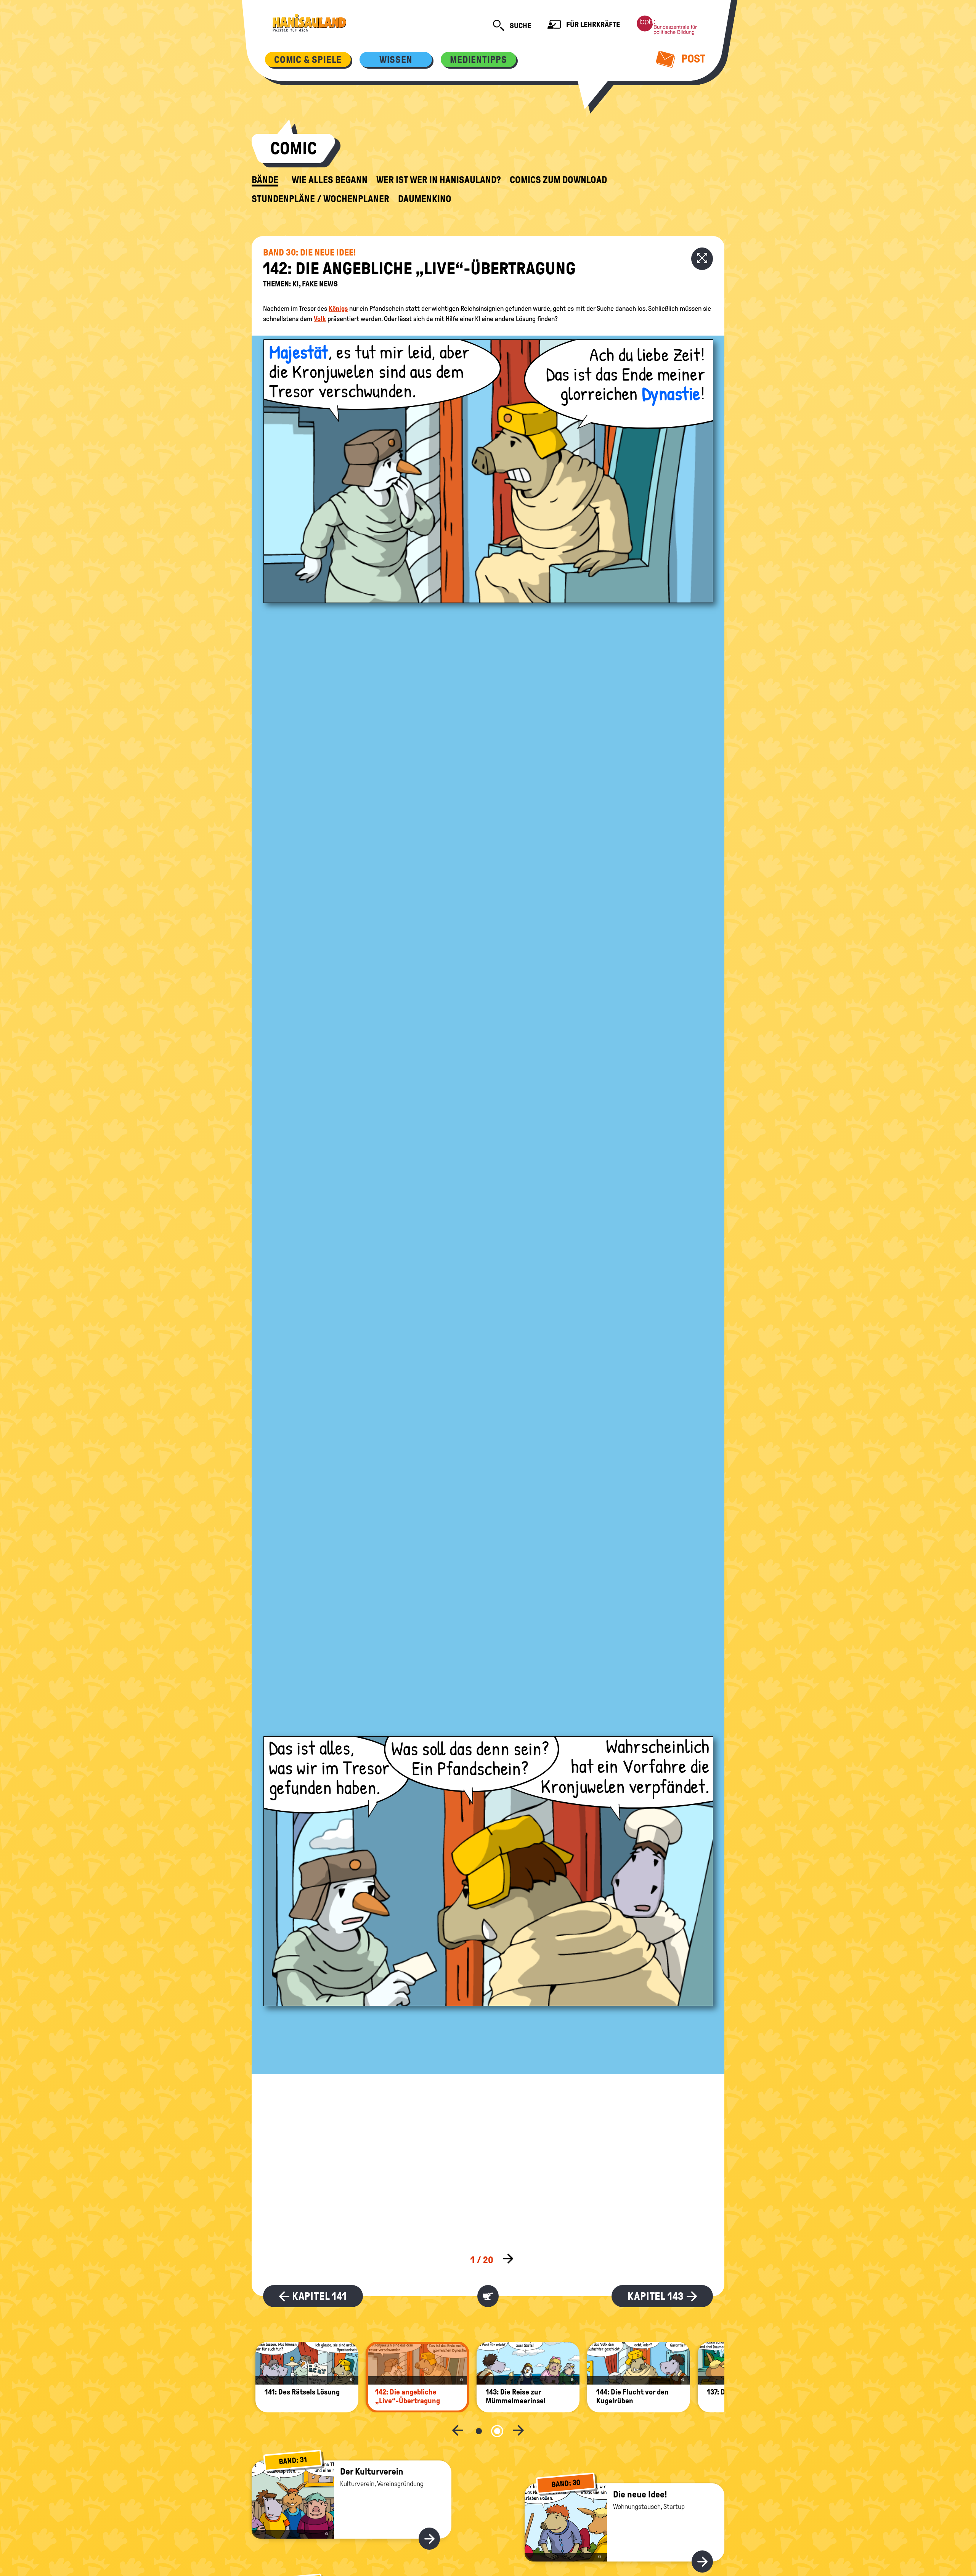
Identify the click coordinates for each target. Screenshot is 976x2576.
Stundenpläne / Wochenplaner (320, 199)
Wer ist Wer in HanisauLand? (439, 180)
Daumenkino (425, 199)
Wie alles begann (330, 180)
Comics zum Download (558, 180)
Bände (265, 180)
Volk (320, 319)
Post (692, 59)
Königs (338, 309)
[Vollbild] (702, 259)
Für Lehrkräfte (592, 24)
